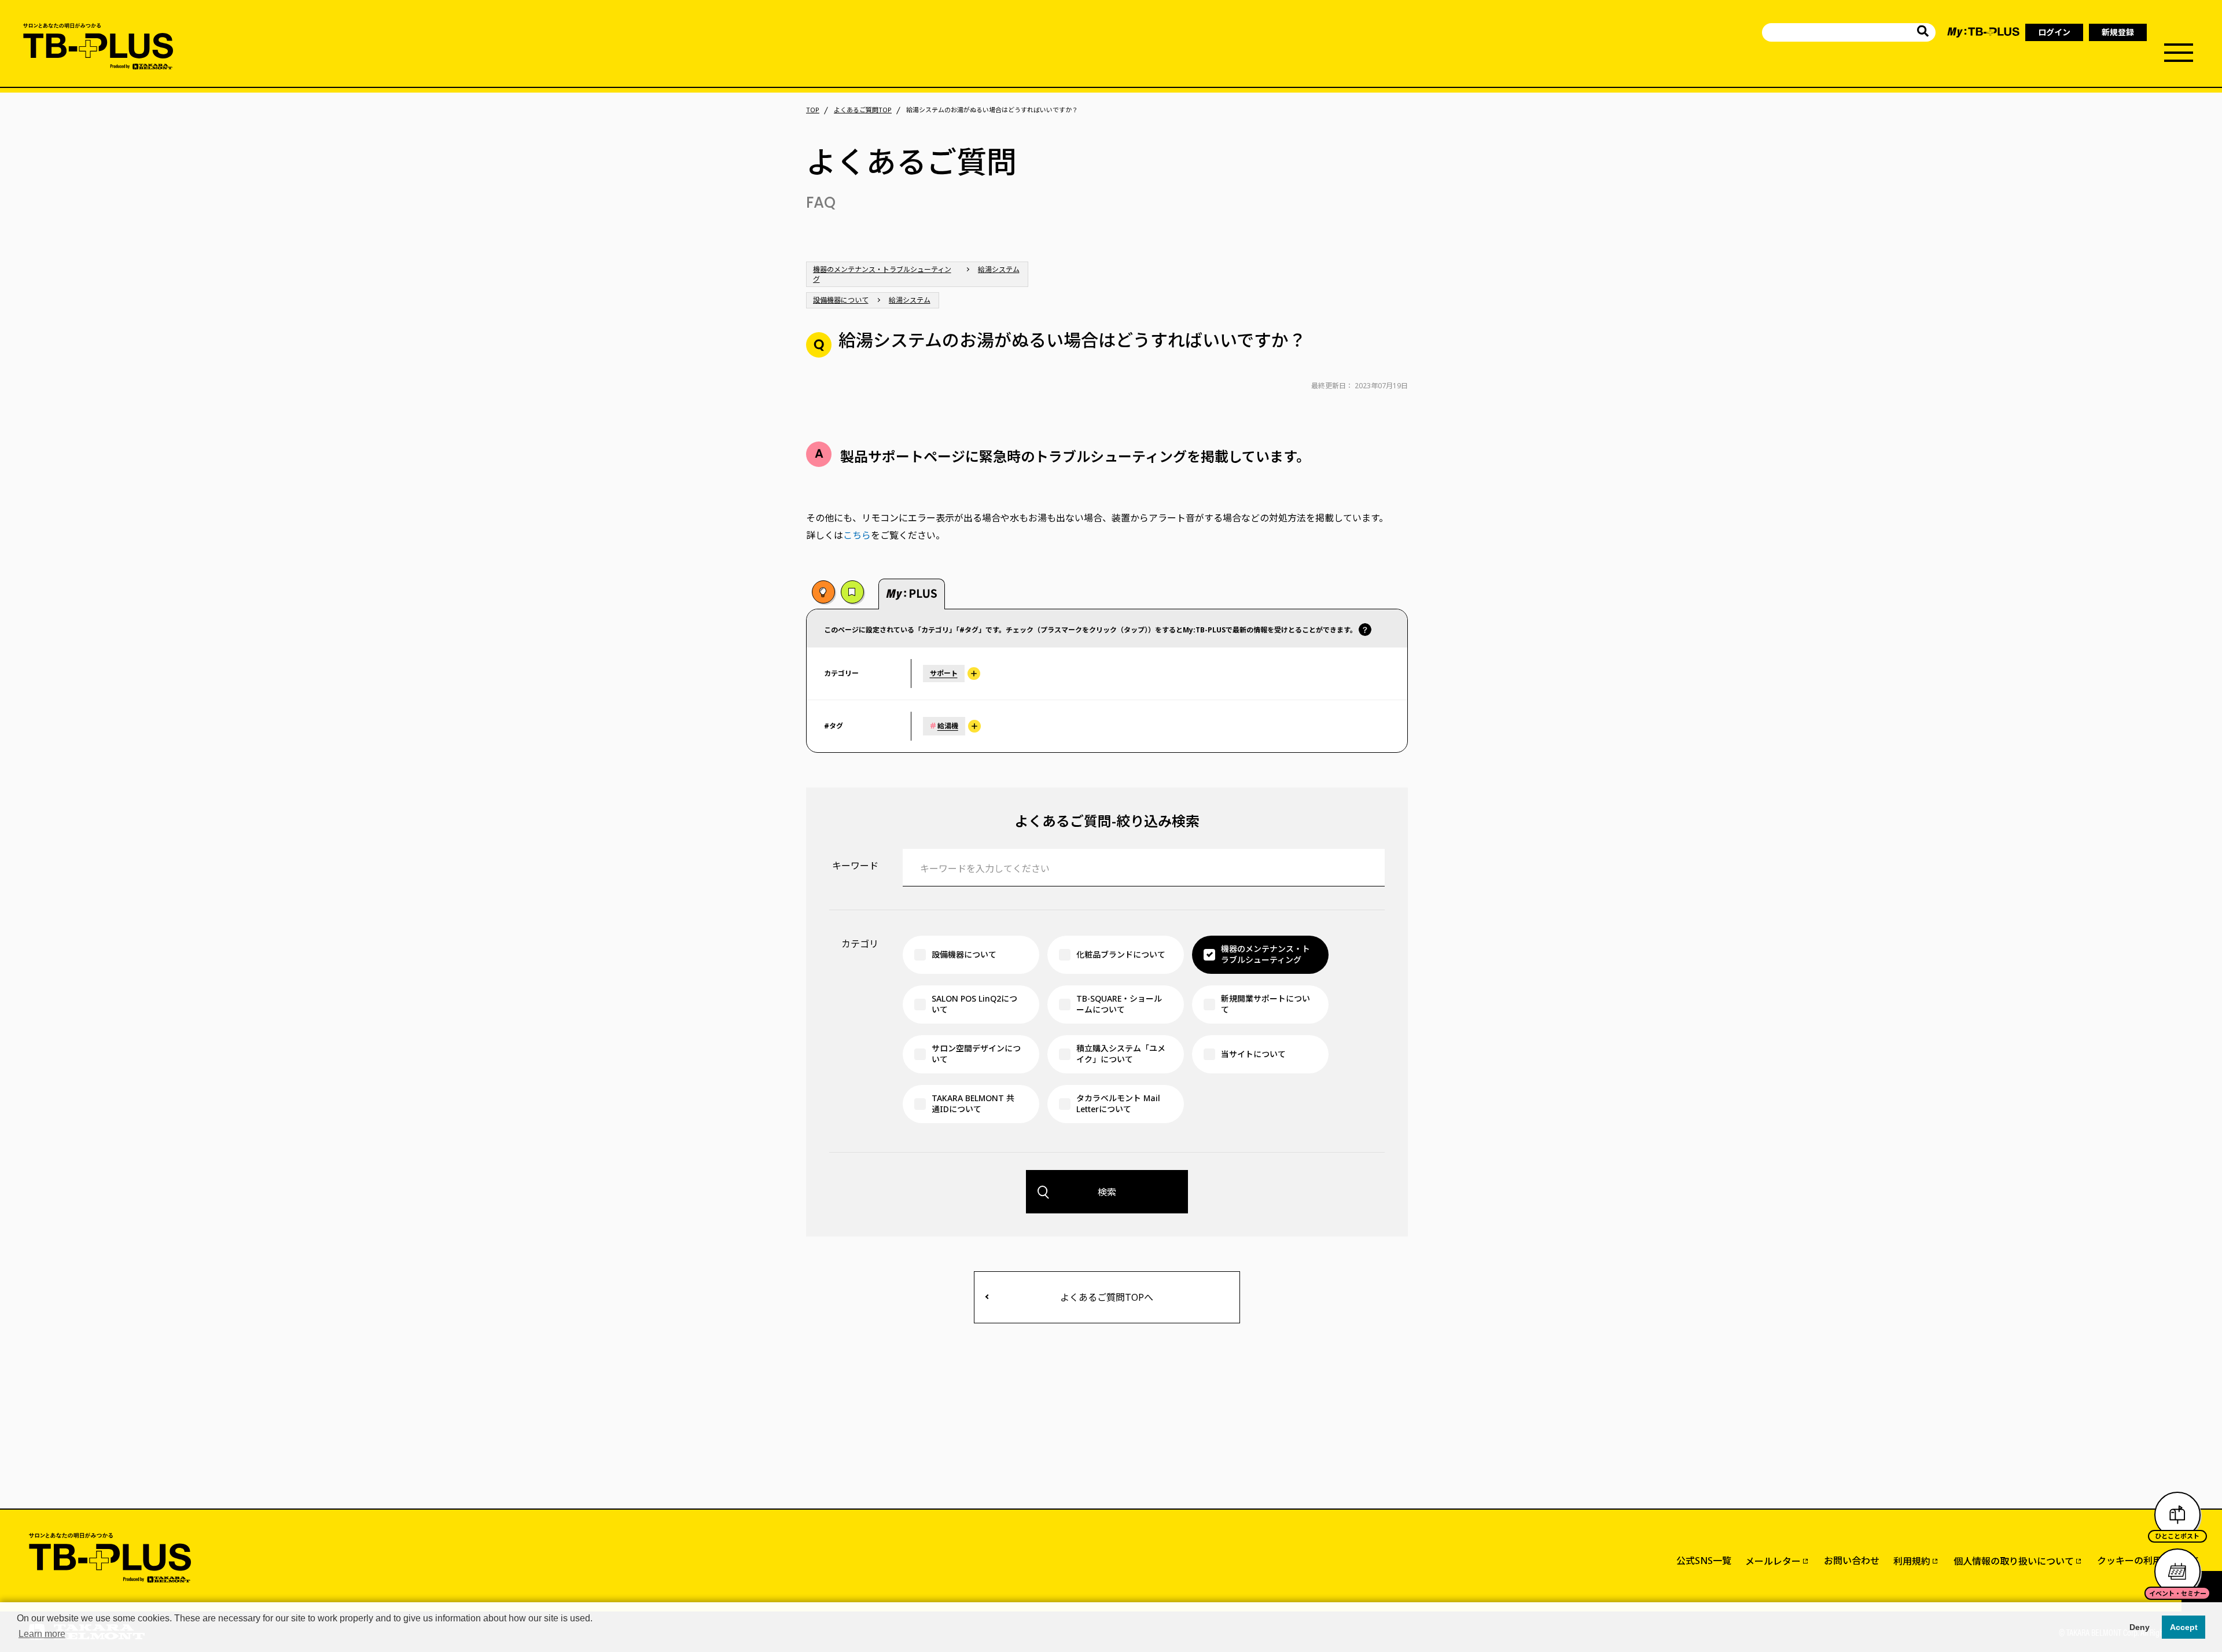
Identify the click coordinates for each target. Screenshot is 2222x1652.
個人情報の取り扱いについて (2014, 1561)
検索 (1107, 1192)
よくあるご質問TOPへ (1107, 1297)
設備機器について (841, 300)
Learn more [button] (42, 1634)
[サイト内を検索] (1923, 33)
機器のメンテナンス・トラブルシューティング (882, 274)
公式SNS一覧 (1704, 1561)
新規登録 (2118, 32)
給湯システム (999, 269)
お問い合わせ (1852, 1561)
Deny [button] (2140, 1627)
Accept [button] (2184, 1627)
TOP (813, 110)
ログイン (2054, 32)
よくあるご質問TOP (863, 110)
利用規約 (1912, 1561)
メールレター (1773, 1561)
